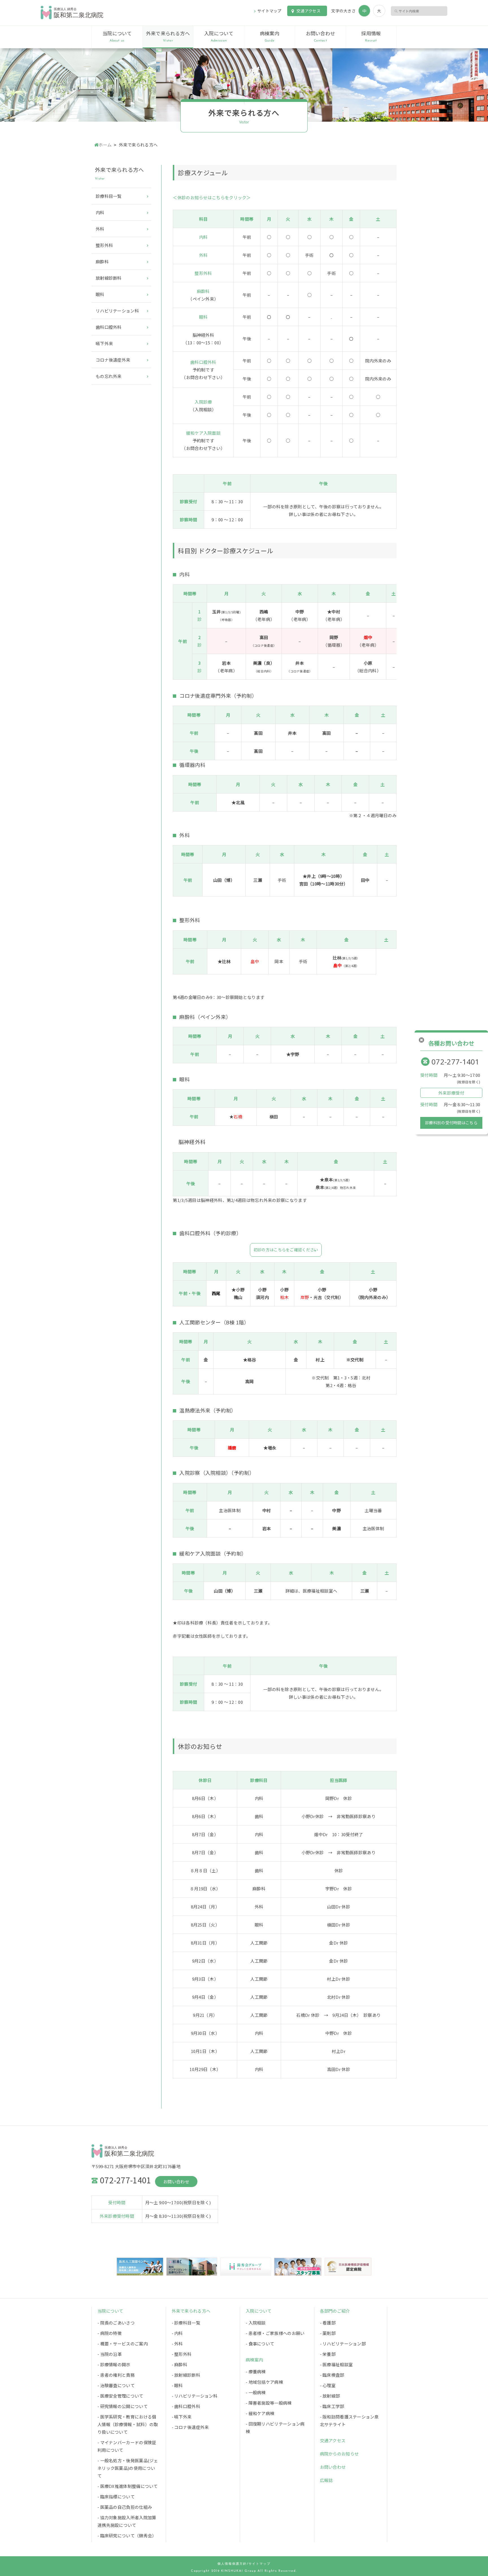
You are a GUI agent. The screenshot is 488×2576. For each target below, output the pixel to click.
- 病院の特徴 (110, 2333)
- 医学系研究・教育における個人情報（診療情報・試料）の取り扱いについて (128, 2424)
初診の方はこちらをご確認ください (286, 1250)
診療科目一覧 (109, 196)
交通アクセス (309, 11)
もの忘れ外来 (109, 376)
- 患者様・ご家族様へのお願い (275, 2333)
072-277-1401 (456, 1062)
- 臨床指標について (116, 2497)
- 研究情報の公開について (123, 2406)
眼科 (203, 317)
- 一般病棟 (256, 2392)
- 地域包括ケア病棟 (264, 2382)
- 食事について (260, 2344)
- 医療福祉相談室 (336, 2364)
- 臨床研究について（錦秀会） (127, 2535)
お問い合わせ (321, 36)
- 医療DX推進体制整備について (128, 2486)
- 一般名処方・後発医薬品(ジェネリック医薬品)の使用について (128, 2468)
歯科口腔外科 (203, 362)
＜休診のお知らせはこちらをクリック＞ (212, 197)
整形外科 (203, 273)
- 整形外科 (182, 2354)
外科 (203, 255)
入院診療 (203, 402)
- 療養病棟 (256, 2371)
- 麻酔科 (180, 2364)
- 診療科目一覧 (186, 2323)
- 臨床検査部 (332, 2375)
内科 (203, 237)
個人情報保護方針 (232, 2564)
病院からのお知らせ (339, 2454)
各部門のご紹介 (335, 2311)
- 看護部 (328, 2323)
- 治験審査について (116, 2385)
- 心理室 (328, 2385)
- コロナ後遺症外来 (190, 2427)
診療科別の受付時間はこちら (451, 1123)
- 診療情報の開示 (114, 2364)
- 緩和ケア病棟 (260, 2413)
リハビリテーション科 (117, 311)
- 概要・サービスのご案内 (123, 2344)
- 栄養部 (328, 2354)
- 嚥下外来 (182, 2417)
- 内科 (177, 2333)
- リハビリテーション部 (343, 2344)
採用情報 (371, 36)
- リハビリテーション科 (195, 2396)
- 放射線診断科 (186, 2375)
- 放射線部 (330, 2396)
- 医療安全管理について (120, 2396)
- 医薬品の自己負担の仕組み (125, 2507)
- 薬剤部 (328, 2333)
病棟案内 (270, 36)
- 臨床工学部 (332, 2406)
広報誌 (326, 2480)
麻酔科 (203, 291)
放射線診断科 (109, 278)
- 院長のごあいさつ (116, 2323)
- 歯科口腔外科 (186, 2406)
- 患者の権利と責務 (116, 2375)
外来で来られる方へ (168, 36)
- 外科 (177, 2344)
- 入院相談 (256, 2323)
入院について (219, 36)
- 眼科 (177, 2385)
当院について (117, 36)
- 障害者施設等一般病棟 (269, 2403)
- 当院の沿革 (110, 2354)
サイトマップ (269, 11)
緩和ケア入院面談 (203, 433)
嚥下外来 (104, 343)
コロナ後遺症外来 (113, 360)
